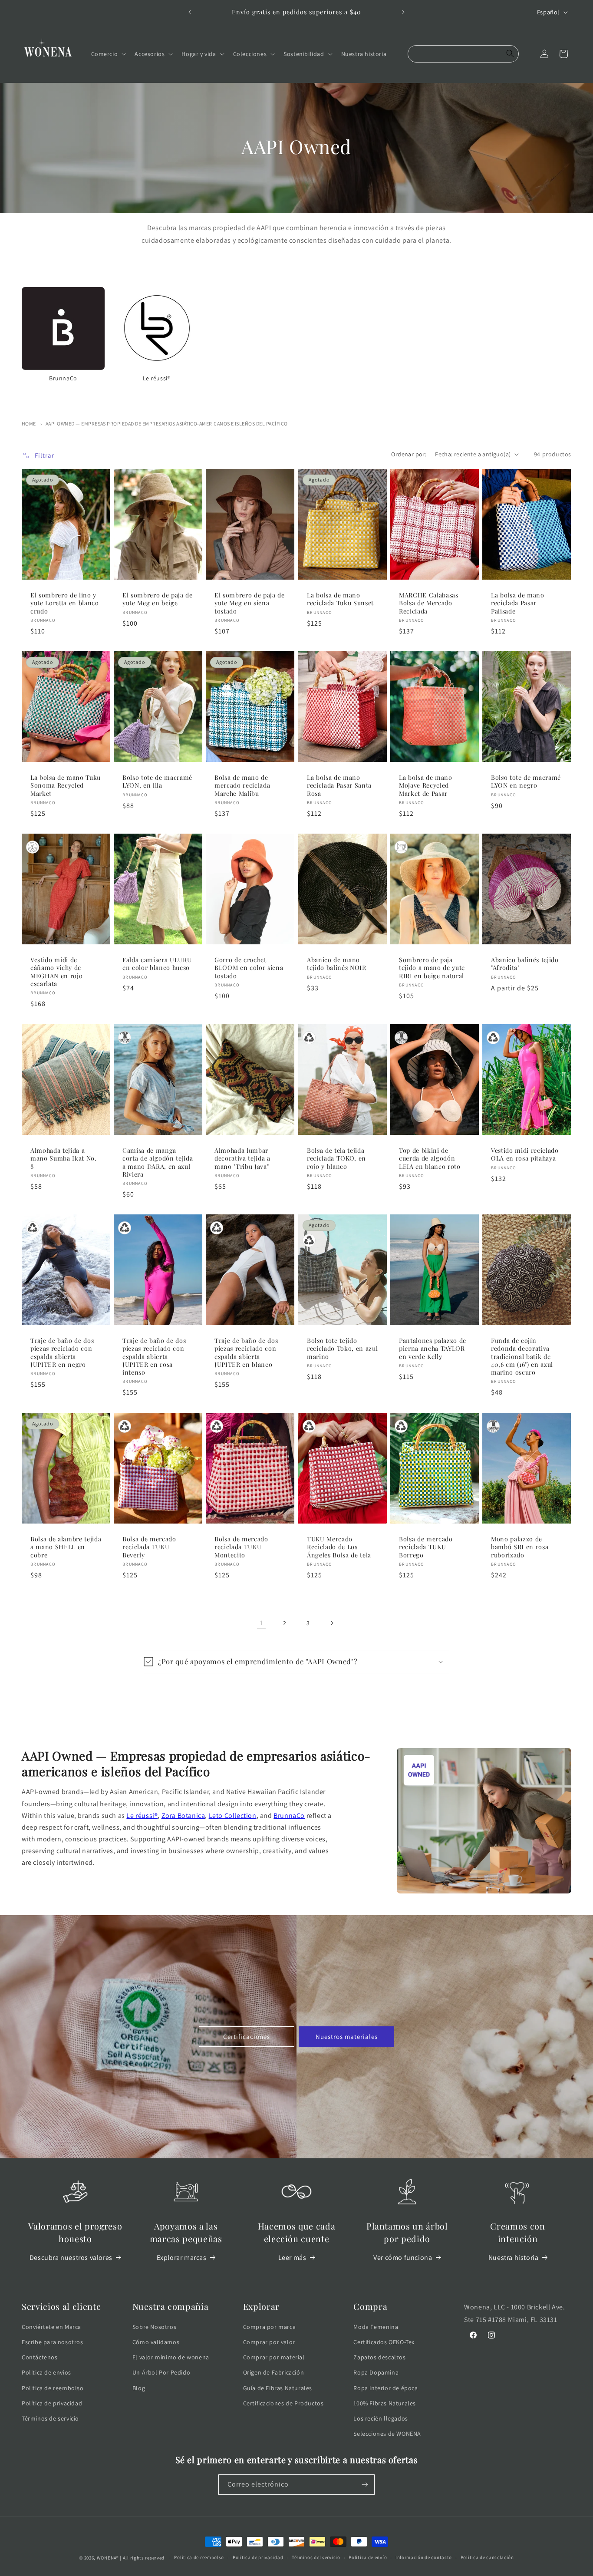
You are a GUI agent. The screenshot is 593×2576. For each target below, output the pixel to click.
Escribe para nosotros (53, 2342)
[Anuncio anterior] (190, 12)
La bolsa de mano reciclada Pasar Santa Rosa (339, 785)
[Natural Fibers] (125, 1038)
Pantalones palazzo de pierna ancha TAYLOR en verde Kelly (433, 1349)
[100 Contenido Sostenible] (33, 847)
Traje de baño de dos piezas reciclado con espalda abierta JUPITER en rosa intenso (154, 1357)
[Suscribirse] (365, 2485)
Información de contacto (424, 2557)
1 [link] (261, 1623)
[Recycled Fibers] (309, 1038)
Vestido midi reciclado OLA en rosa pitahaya (525, 1154)
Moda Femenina (376, 2327)
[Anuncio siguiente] (403, 12)
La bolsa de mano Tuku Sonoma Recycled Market (66, 785)
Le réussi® (142, 1816)
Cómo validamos (156, 2342)
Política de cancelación (487, 2557)
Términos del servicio (316, 2557)
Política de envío (368, 2557)
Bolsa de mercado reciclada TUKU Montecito (241, 1547)
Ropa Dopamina (376, 2372)
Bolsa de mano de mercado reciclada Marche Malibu (242, 785)
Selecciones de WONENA (387, 2434)
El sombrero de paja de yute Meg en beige (158, 599)
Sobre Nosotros (154, 2327)
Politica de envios (46, 2372)
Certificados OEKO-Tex (384, 2342)
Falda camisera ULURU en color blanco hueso (157, 964)
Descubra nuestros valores (71, 2258)
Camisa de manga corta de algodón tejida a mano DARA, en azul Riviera (158, 1163)
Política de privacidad (52, 2403)
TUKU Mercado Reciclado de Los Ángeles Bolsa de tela (339, 1547)
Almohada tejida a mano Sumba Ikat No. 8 (64, 1158)
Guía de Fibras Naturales (278, 2388)
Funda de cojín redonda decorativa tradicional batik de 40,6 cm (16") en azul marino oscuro (522, 1357)
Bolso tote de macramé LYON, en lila (157, 782)
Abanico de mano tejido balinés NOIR (337, 964)
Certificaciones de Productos (283, 2403)
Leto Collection (233, 1816)
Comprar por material (274, 2357)
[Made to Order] (401, 847)
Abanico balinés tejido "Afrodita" (525, 964)
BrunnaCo (289, 1816)
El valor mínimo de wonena (171, 2357)
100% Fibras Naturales (385, 2403)
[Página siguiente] (332, 1623)
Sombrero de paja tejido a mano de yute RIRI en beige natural (432, 968)
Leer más (292, 2258)
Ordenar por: (409, 454)
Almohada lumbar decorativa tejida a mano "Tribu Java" (242, 1158)
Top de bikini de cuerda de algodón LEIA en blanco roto (430, 1158)
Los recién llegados (381, 2418)
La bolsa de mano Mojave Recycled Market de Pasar (426, 785)
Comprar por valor (269, 2342)
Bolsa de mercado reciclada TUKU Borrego (426, 1547)
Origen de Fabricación (274, 2372)
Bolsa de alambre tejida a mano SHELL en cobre (66, 1547)
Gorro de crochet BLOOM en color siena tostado (249, 968)
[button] (108, 54)
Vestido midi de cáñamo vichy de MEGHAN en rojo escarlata (56, 972)
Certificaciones (247, 2037)
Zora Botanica (183, 1816)
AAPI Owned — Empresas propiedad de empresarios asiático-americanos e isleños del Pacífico (167, 424)
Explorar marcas (182, 2258)
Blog (139, 2388)
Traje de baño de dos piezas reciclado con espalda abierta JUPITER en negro (62, 1353)
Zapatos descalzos (379, 2357)
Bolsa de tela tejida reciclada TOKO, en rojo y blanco (336, 1158)
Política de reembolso (199, 2557)
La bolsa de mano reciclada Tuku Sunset (340, 599)
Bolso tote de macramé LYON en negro (526, 782)
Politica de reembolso (53, 2388)
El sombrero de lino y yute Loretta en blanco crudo (65, 603)
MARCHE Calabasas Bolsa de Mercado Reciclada (429, 603)
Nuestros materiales (347, 2037)
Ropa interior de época (385, 2388)
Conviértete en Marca (51, 2327)
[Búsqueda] (510, 54)
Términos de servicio (50, 2418)
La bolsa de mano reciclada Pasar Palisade (518, 603)
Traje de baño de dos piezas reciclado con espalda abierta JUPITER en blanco (246, 1353)
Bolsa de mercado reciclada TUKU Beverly (149, 1547)
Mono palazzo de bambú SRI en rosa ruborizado (520, 1547)
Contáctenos (40, 2357)
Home (29, 424)
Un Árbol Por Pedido (161, 2372)
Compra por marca (270, 2327)
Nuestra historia (514, 2258)
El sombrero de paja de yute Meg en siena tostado (250, 603)
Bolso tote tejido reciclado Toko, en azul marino (342, 1349)
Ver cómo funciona (403, 2258)
